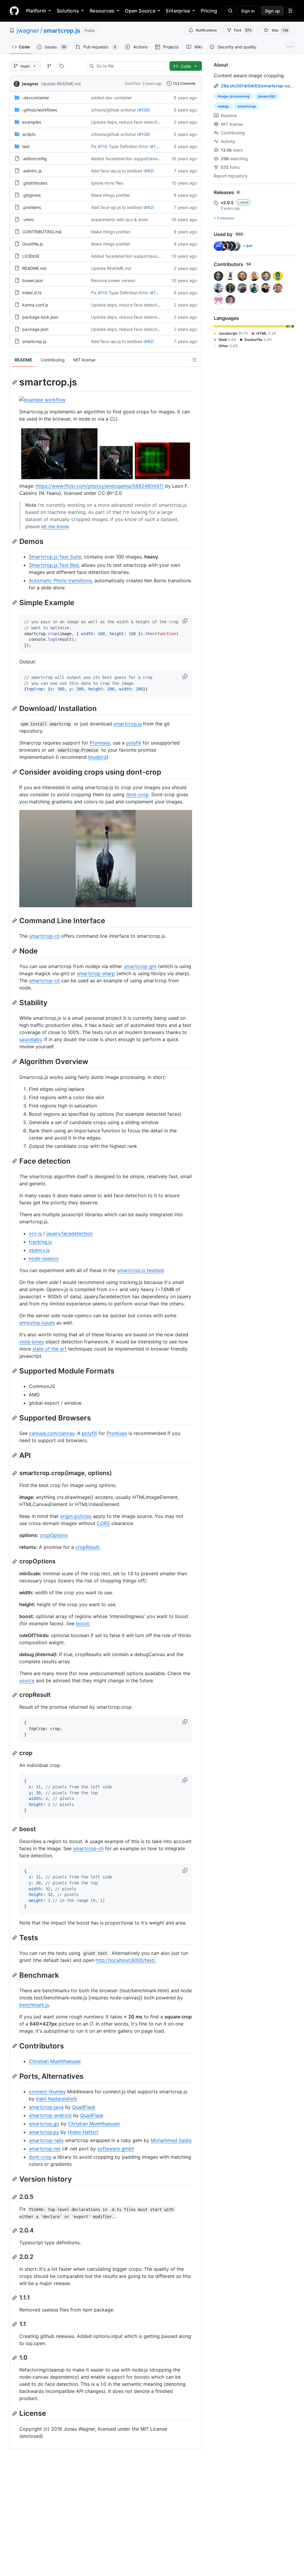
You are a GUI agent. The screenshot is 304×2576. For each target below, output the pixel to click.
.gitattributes (35, 183)
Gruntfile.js (33, 244)
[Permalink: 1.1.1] (15, 2298)
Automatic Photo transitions (60, 580)
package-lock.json (40, 317)
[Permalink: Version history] (15, 2179)
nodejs (223, 106)
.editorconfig (35, 159)
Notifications (206, 30)
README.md (34, 268)
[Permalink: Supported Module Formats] (15, 1371)
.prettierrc (32, 207)
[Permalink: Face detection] (15, 1161)
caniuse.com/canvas (52, 1433)
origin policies (76, 1516)
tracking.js (40, 1242)
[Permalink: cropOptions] (15, 1562)
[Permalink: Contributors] (15, 2046)
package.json (35, 329)
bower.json (33, 280)
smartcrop (247, 106)
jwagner (28, 31)
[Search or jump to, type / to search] (229, 11)
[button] (186, 621)
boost (83, 1623)
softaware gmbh (116, 2149)
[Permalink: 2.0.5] (15, 2197)
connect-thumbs (47, 2092)
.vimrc (28, 219)
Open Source (140, 11)
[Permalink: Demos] (15, 541)
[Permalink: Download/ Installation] (15, 708)
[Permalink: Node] (15, 951)
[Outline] (194, 360)
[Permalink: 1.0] (15, 2358)
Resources (102, 11)
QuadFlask (84, 2107)
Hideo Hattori (83, 2132)
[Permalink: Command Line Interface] (15, 920)
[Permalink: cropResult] (15, 1695)
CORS (103, 1523)
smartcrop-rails (46, 2140)
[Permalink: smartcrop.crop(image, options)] (15, 1473)
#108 (144, 110)
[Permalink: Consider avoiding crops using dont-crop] (15, 772)
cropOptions (54, 1535)
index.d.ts (32, 293)
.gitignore (31, 195)
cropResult (87, 1547)
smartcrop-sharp (96, 973)
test (26, 146)
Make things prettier (111, 195)
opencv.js (39, 1250)
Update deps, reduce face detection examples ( (138, 122)
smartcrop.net (45, 2149)
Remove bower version (113, 280)
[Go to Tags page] (62, 66)
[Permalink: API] (15, 1455)
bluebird (97, 757)
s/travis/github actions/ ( (115, 110)
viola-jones (32, 1342)
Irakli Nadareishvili (56, 2099)
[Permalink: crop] (15, 1753)
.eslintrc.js (32, 171)
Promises (100, 743)
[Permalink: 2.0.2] (15, 2257)
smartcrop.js (62, 31)
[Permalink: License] (15, 2413)
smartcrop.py (44, 2132)
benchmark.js (34, 2005)
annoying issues (37, 1323)
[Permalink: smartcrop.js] (15, 382)
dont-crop (137, 794)
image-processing (234, 96)
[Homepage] (14, 11)
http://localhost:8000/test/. (126, 1960)
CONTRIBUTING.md (42, 232)
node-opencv (44, 1258)
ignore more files (107, 183)
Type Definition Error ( (130, 146)
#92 (149, 171)
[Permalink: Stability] (15, 1003)
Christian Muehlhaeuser (55, 2061)
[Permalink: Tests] (15, 1938)
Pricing (209, 11)
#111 (155, 146)
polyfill (134, 743)
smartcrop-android (50, 2115)
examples (32, 122)
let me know (55, 526)
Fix (94, 146)
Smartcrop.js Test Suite (55, 557)
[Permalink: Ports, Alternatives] (15, 2076)
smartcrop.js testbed (140, 1270)
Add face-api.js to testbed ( (118, 171)
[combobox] (129, 66)
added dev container (111, 98)
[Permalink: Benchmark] (15, 1975)
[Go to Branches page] (49, 66)
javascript (267, 96)
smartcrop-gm (140, 966)
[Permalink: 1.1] (15, 2324)
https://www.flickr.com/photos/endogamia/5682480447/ (100, 486)
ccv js (35, 1233)
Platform (36, 11)
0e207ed (132, 83)
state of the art (49, 1349)
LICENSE (31, 256)
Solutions (68, 11)
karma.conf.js (35, 305)
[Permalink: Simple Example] (15, 602)
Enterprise (178, 11)
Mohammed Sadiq (171, 2140)
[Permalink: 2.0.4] (15, 2231)
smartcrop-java (46, 2107)
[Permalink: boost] (15, 1829)
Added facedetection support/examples (130, 159)
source (27, 1680)
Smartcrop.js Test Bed (54, 565)
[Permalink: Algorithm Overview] (15, 1062)
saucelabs (30, 1039)
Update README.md (61, 84)
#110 (103, 146)
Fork (243, 30)
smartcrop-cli (44, 936)
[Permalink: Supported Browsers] (15, 1418)
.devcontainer (36, 98)
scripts (29, 134)
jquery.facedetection (70, 1233)
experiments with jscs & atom (119, 219)
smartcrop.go (44, 2124)
